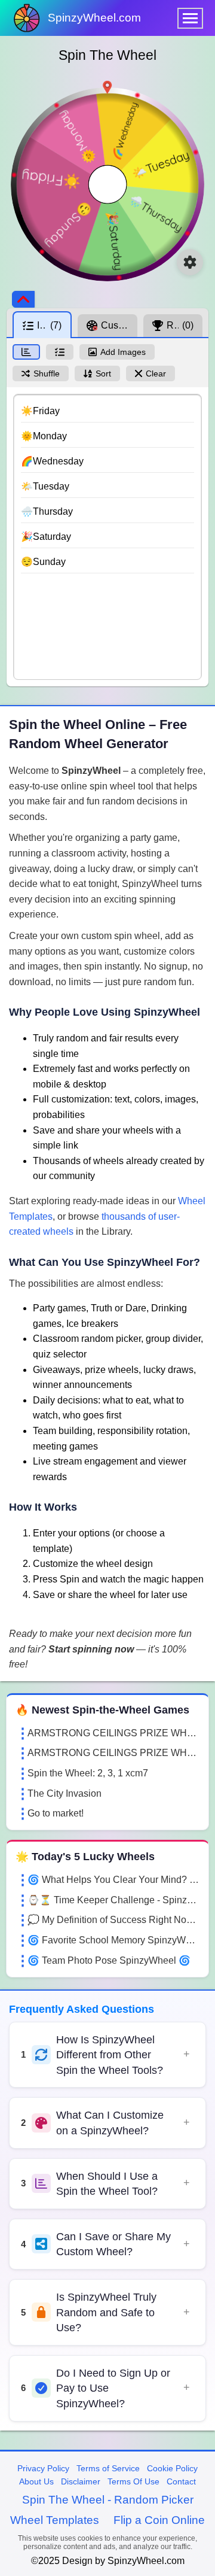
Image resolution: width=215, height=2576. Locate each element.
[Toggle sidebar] (23, 299)
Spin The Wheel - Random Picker (108, 2500)
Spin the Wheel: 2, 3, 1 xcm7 (88, 1773)
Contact (181, 2481)
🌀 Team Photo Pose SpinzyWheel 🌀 (109, 1960)
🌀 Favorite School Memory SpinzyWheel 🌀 (113, 1940)
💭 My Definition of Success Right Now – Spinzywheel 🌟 (113, 1920)
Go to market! (56, 1813)
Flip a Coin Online (159, 2520)
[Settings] (190, 262)
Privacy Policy (43, 2468)
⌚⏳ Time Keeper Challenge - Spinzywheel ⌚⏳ (113, 1900)
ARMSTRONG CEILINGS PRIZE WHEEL (113, 1733)
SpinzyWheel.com (94, 18)
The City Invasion (64, 1793)
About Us (36, 2481)
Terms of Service (108, 2468)
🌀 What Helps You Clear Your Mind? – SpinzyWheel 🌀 (113, 1880)
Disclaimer (81, 2481)
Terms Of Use (133, 2481)
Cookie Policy (172, 2468)
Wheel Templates (55, 2520)
